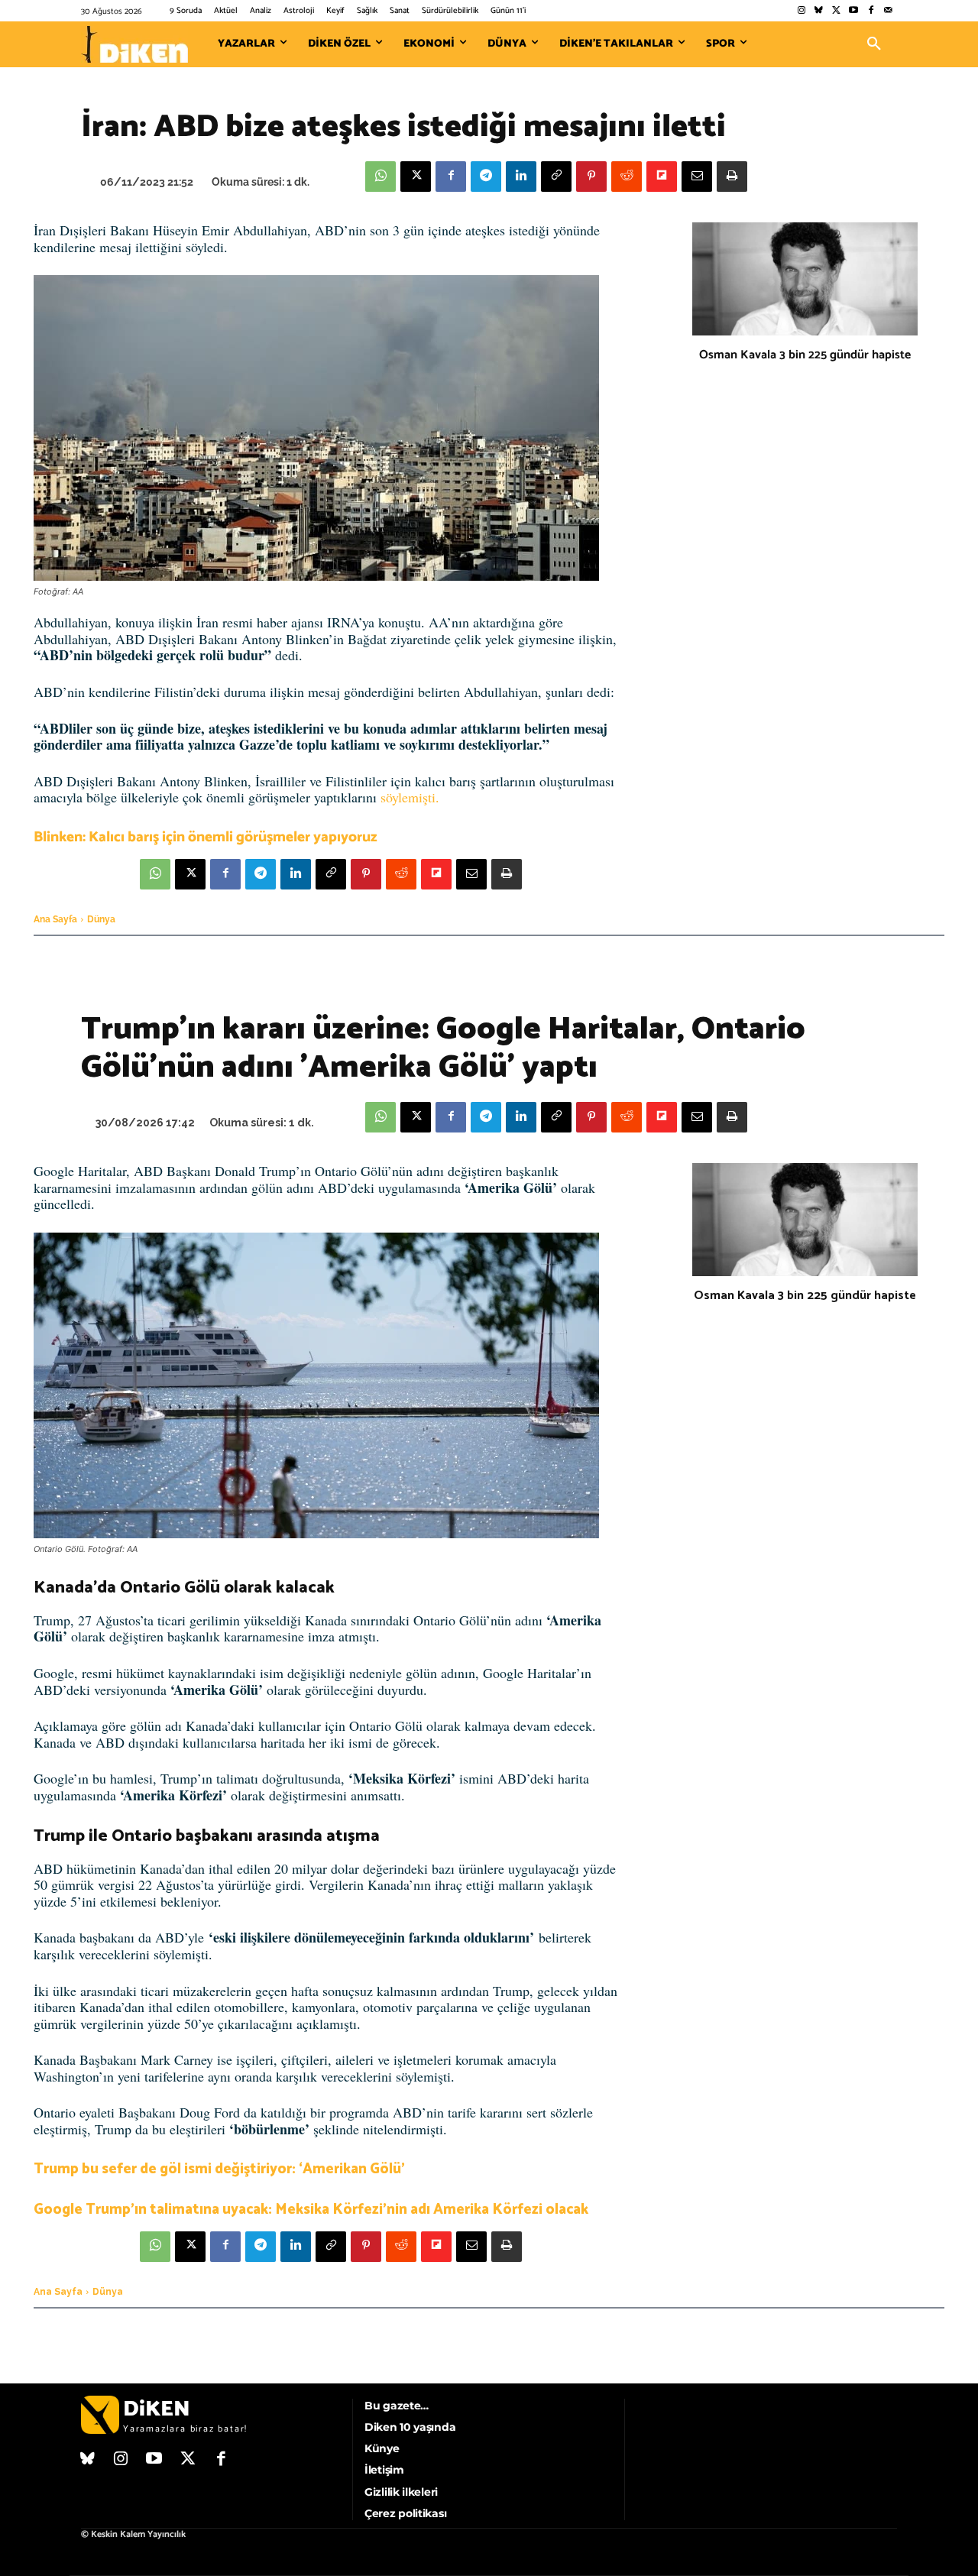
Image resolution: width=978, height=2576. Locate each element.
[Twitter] (836, 11)
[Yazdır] (732, 177)
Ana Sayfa (55, 919)
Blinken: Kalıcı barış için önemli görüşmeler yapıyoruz (206, 837)
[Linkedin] (521, 177)
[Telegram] (486, 177)
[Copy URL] (556, 177)
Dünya (101, 919)
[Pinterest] (591, 177)
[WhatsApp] (381, 177)
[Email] (697, 177)
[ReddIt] (627, 177)
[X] (416, 177)
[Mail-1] (888, 11)
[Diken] (134, 44)
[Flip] (662, 177)
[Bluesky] (819, 11)
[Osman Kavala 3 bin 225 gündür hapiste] (805, 279)
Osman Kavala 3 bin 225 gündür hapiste (805, 355)
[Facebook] (871, 11)
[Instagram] (801, 11)
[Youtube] (854, 11)
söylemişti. (410, 797)
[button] (874, 44)
